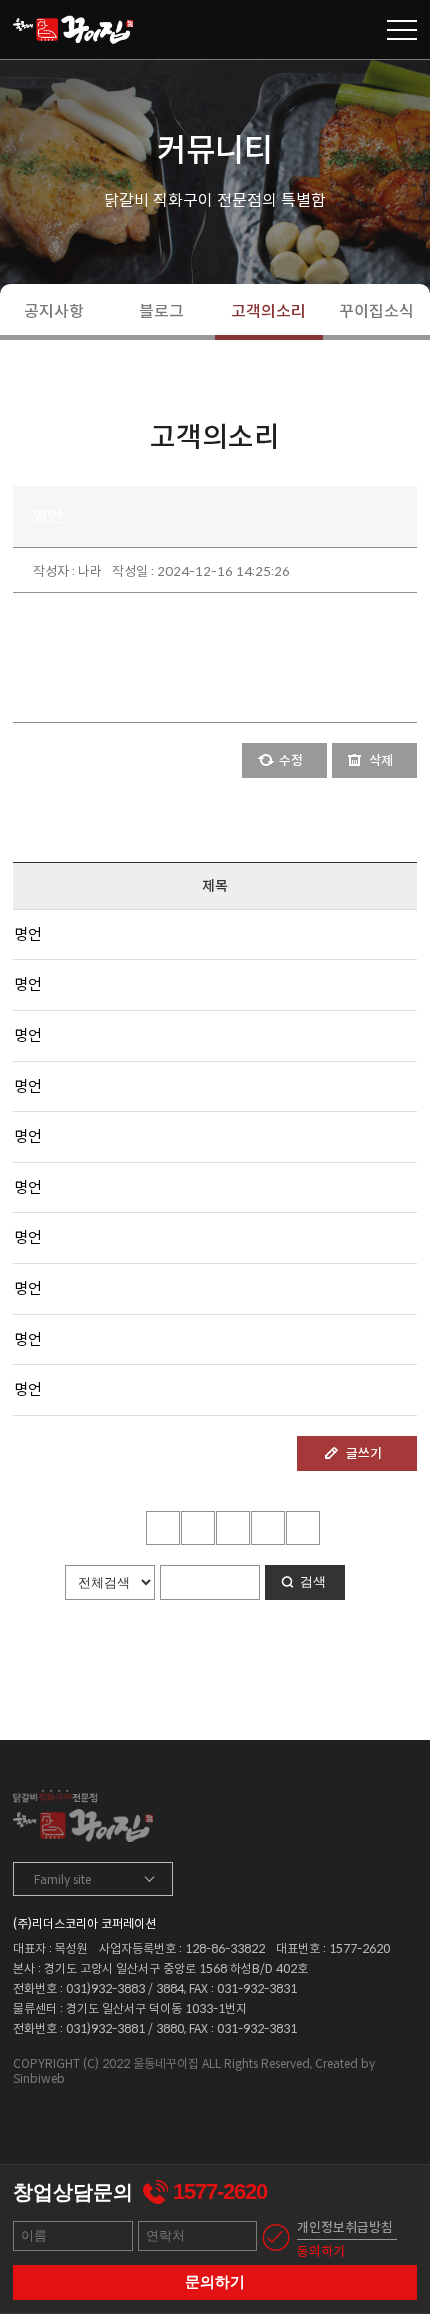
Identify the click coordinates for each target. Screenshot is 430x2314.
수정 (291, 760)
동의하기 (321, 2251)
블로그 (161, 311)
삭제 (381, 760)
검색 (313, 1581)
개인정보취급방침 (345, 2227)
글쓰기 (364, 1453)
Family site (62, 1879)
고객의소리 (268, 311)
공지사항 (54, 311)
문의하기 (215, 2281)
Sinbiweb (39, 2078)
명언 (28, 934)
